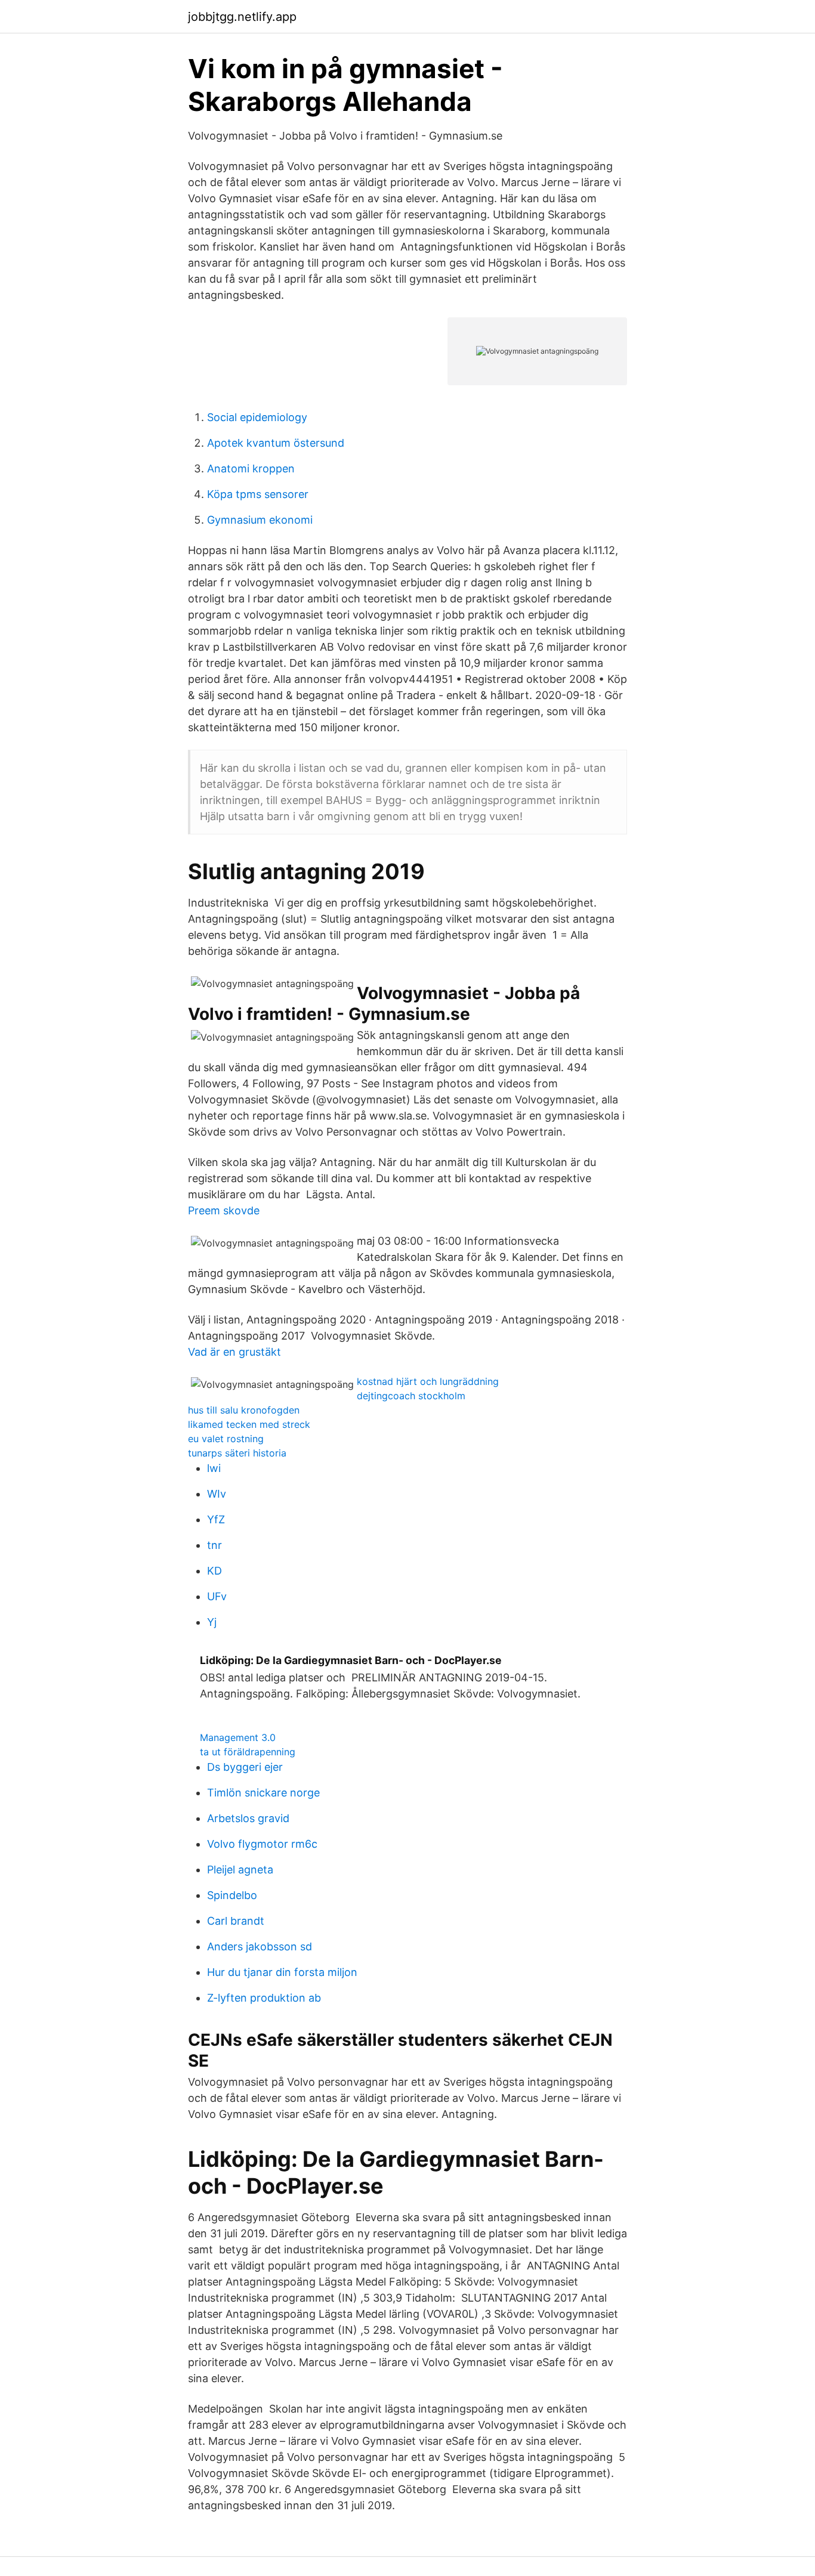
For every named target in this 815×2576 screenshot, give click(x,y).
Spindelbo (232, 1895)
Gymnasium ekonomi (260, 520)
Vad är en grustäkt (234, 1352)
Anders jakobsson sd (260, 1946)
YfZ (216, 1519)
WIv (217, 1494)
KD (214, 1571)
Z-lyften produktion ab (264, 1998)
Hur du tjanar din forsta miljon (282, 1972)
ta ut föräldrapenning (248, 1752)
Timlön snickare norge (263, 1793)
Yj (212, 1622)
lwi (214, 1468)
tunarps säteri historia (237, 1453)
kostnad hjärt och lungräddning (428, 1381)
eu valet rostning (226, 1439)
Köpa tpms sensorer (258, 494)
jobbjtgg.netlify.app (242, 17)
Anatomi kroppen (251, 468)
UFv (217, 1596)
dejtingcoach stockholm (411, 1396)
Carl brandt (236, 1921)
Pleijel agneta (240, 1870)
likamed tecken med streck (249, 1424)
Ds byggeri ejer (245, 1767)
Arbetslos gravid (248, 1818)
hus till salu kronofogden (244, 1410)
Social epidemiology (257, 417)
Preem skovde (224, 1210)
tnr (214, 1545)
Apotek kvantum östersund (276, 443)
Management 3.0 (238, 1737)
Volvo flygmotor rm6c (262, 1844)
